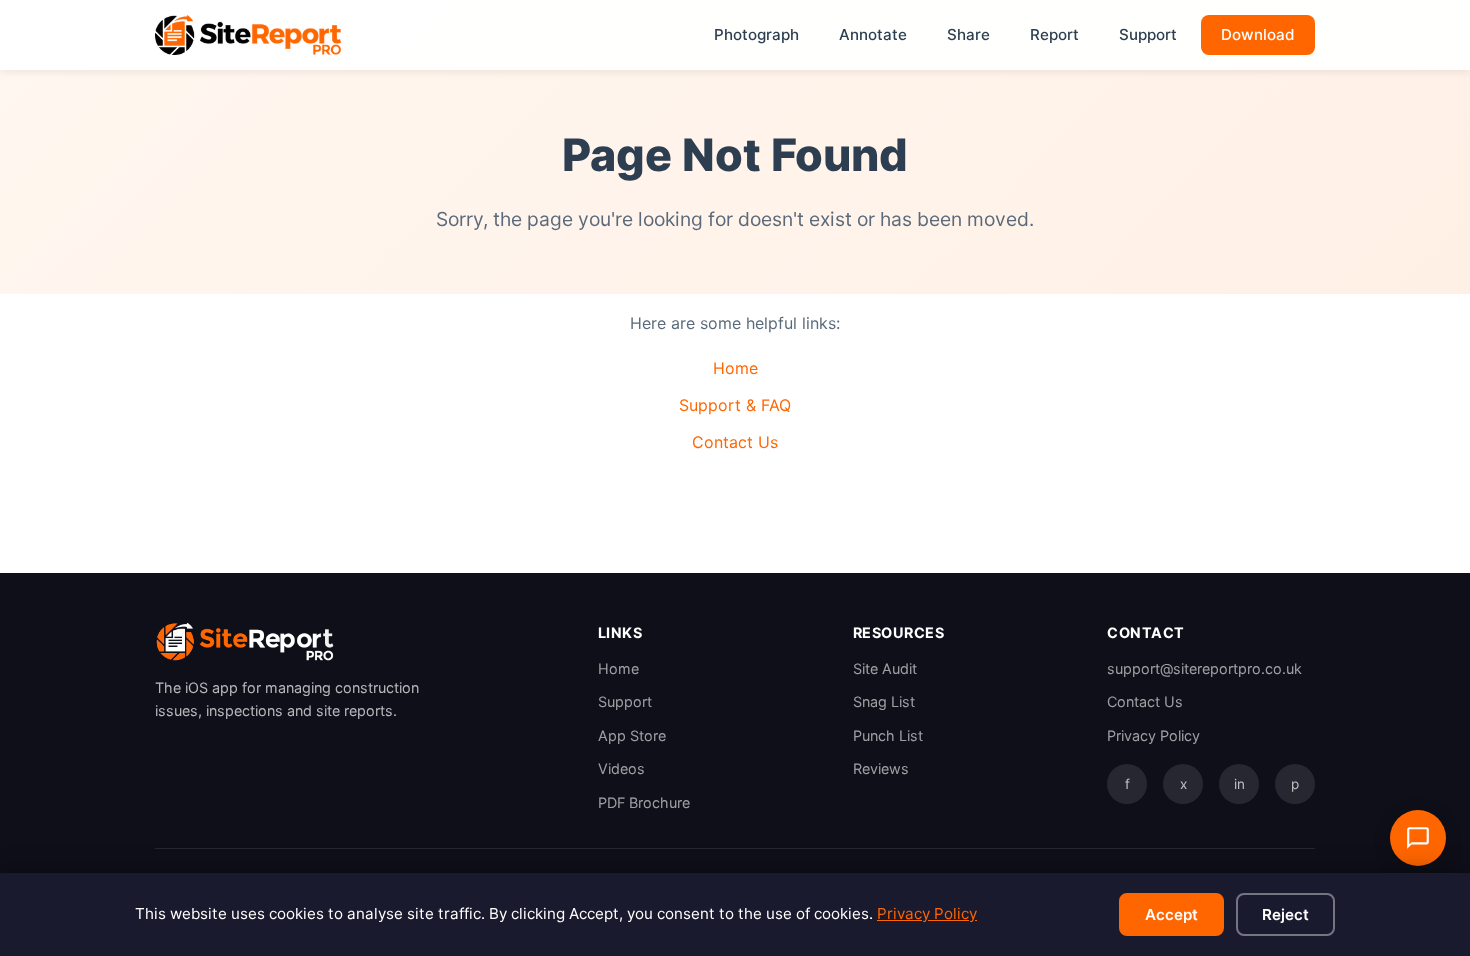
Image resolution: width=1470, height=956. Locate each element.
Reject (1285, 914)
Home (735, 368)
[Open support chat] (1418, 838)
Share (968, 34)
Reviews (881, 768)
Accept (1171, 914)
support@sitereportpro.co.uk (1204, 668)
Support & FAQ (735, 405)
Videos (621, 768)
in (1239, 784)
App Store (632, 735)
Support (1148, 34)
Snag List (884, 701)
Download (1258, 34)
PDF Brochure (644, 802)
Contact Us (735, 442)
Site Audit (885, 668)
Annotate (873, 34)
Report (1054, 34)
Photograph (756, 34)
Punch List (888, 735)
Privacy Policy (1153, 735)
